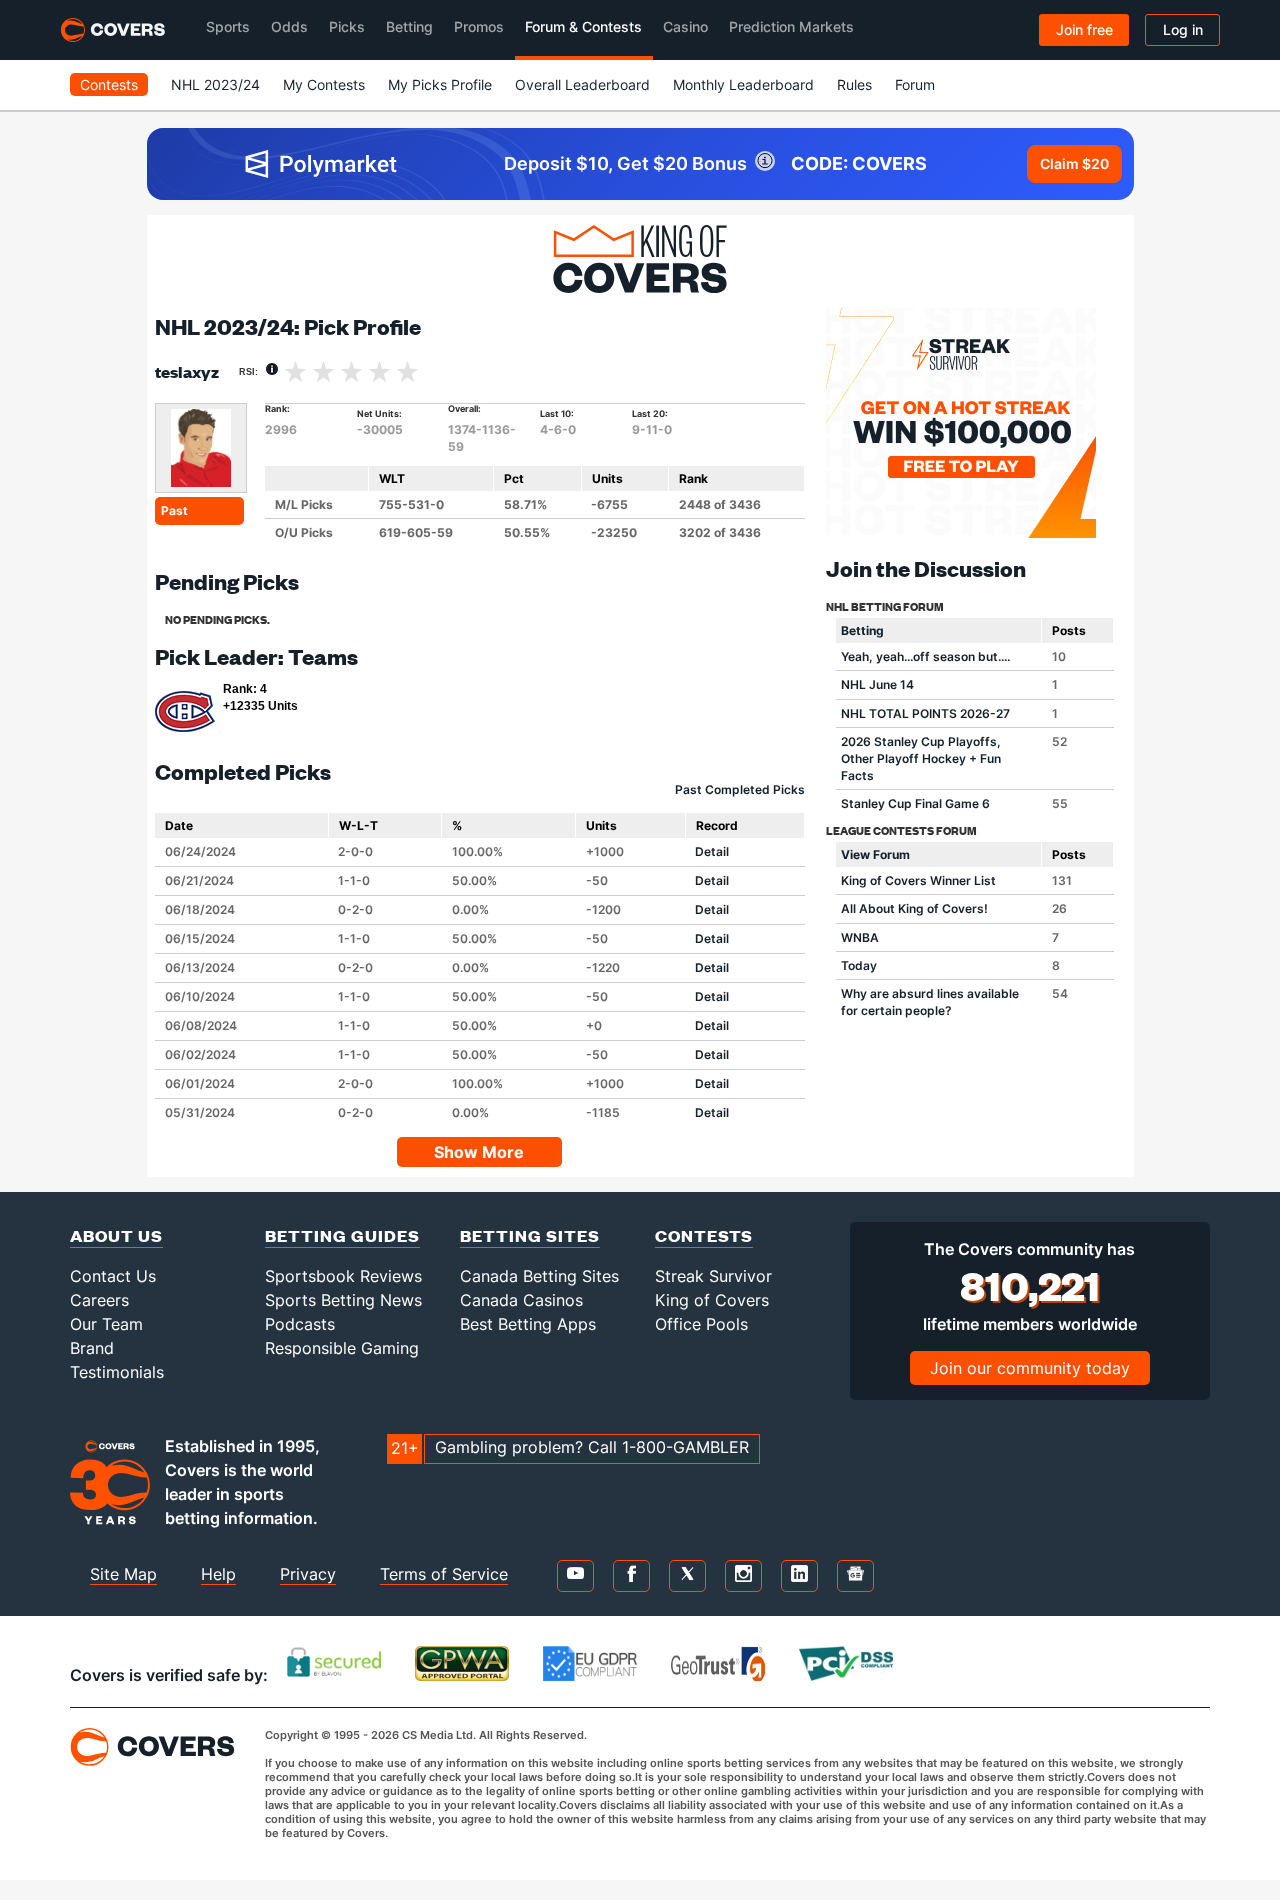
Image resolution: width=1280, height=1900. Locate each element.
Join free (1084, 29)
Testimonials (117, 1372)
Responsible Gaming (342, 1348)
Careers (99, 1300)
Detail (712, 851)
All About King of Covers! (914, 908)
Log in (1183, 29)
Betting (862, 630)
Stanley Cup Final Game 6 (915, 803)
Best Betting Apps (528, 1324)
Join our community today (1030, 1368)
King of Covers (712, 1300)
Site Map (123, 1574)
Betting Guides (342, 1235)
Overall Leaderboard (582, 84)
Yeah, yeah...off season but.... (925, 656)
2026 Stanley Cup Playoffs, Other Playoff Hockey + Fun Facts (921, 758)
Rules (854, 84)
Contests (109, 84)
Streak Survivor (713, 1276)
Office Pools (701, 1324)
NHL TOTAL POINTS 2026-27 (925, 713)
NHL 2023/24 (215, 84)
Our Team (106, 1324)
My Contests (324, 84)
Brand (92, 1348)
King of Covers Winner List (918, 880)
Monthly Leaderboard (743, 84)
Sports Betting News (343, 1300)
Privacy (308, 1574)
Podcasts (300, 1324)
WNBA (860, 937)
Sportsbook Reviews (343, 1276)
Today (859, 965)
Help (218, 1574)
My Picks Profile (440, 84)
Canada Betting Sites (539, 1276)
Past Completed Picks (740, 789)
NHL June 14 (877, 684)
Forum (915, 84)
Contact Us (113, 1276)
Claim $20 (1074, 163)
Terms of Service (444, 1574)
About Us (116, 1235)
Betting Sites (530, 1235)
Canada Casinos (521, 1300)
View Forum (875, 854)
